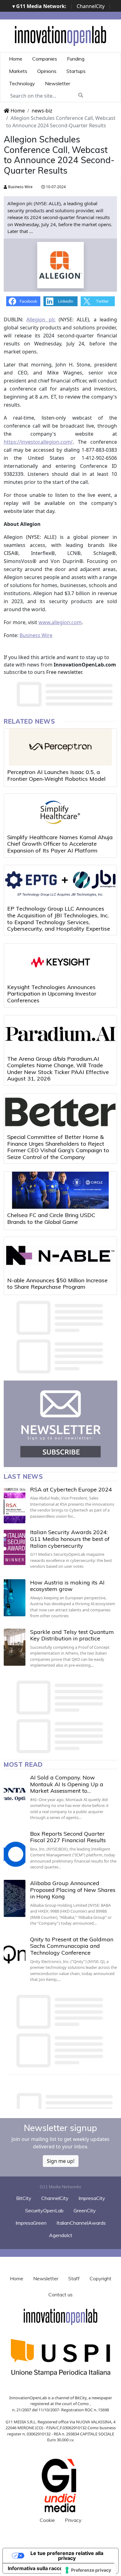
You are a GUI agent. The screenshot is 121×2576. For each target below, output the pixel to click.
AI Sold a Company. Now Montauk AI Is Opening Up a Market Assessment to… (67, 1784)
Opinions (47, 71)
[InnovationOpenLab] (60, 36)
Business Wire (20, 187)
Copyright (101, 2278)
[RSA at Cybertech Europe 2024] (15, 1505)
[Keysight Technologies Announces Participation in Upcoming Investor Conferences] (60, 962)
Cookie (47, 2520)
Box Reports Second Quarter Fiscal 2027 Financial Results (68, 1837)
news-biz (42, 111)
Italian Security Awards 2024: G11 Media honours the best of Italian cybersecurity (70, 1539)
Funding (76, 59)
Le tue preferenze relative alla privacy (67, 2556)
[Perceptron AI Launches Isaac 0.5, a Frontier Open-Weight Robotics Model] (60, 747)
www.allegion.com (60, 622)
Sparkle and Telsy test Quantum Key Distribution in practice (72, 1635)
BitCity (24, 2198)
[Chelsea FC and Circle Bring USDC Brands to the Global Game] (60, 1190)
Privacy (73, 2520)
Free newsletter (64, 672)
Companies (45, 59)
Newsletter (58, 83)
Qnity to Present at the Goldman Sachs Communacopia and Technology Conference (72, 1946)
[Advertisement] (62, 2099)
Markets (18, 71)
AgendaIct (61, 2235)
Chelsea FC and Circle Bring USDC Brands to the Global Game (51, 1218)
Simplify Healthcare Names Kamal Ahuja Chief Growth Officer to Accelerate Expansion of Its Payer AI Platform (60, 844)
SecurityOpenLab (44, 2210)
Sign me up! (61, 2161)
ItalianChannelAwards (81, 2223)
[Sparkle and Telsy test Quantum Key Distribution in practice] (15, 1647)
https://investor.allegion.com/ (38, 442)
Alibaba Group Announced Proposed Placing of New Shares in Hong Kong (73, 1890)
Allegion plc (41, 319)
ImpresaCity (92, 2198)
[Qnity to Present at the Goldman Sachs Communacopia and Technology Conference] (15, 1955)
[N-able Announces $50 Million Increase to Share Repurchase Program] (60, 1255)
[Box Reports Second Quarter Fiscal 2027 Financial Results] (15, 1849)
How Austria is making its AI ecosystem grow (67, 1586)
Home (16, 59)
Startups (76, 71)
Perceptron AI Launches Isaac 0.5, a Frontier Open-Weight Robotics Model (56, 775)
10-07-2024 (55, 187)
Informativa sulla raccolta (38, 2568)
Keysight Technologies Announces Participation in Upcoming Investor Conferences (52, 994)
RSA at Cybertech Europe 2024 (71, 1489)
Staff (74, 2278)
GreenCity (85, 2210)
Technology (22, 83)
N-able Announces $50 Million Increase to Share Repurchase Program (57, 1284)
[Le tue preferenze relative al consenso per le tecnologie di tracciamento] (89, 2570)
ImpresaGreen (31, 2223)
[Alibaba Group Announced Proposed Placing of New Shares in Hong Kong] (15, 1898)
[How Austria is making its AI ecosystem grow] (15, 1598)
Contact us (60, 2295)
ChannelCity (91, 6)
